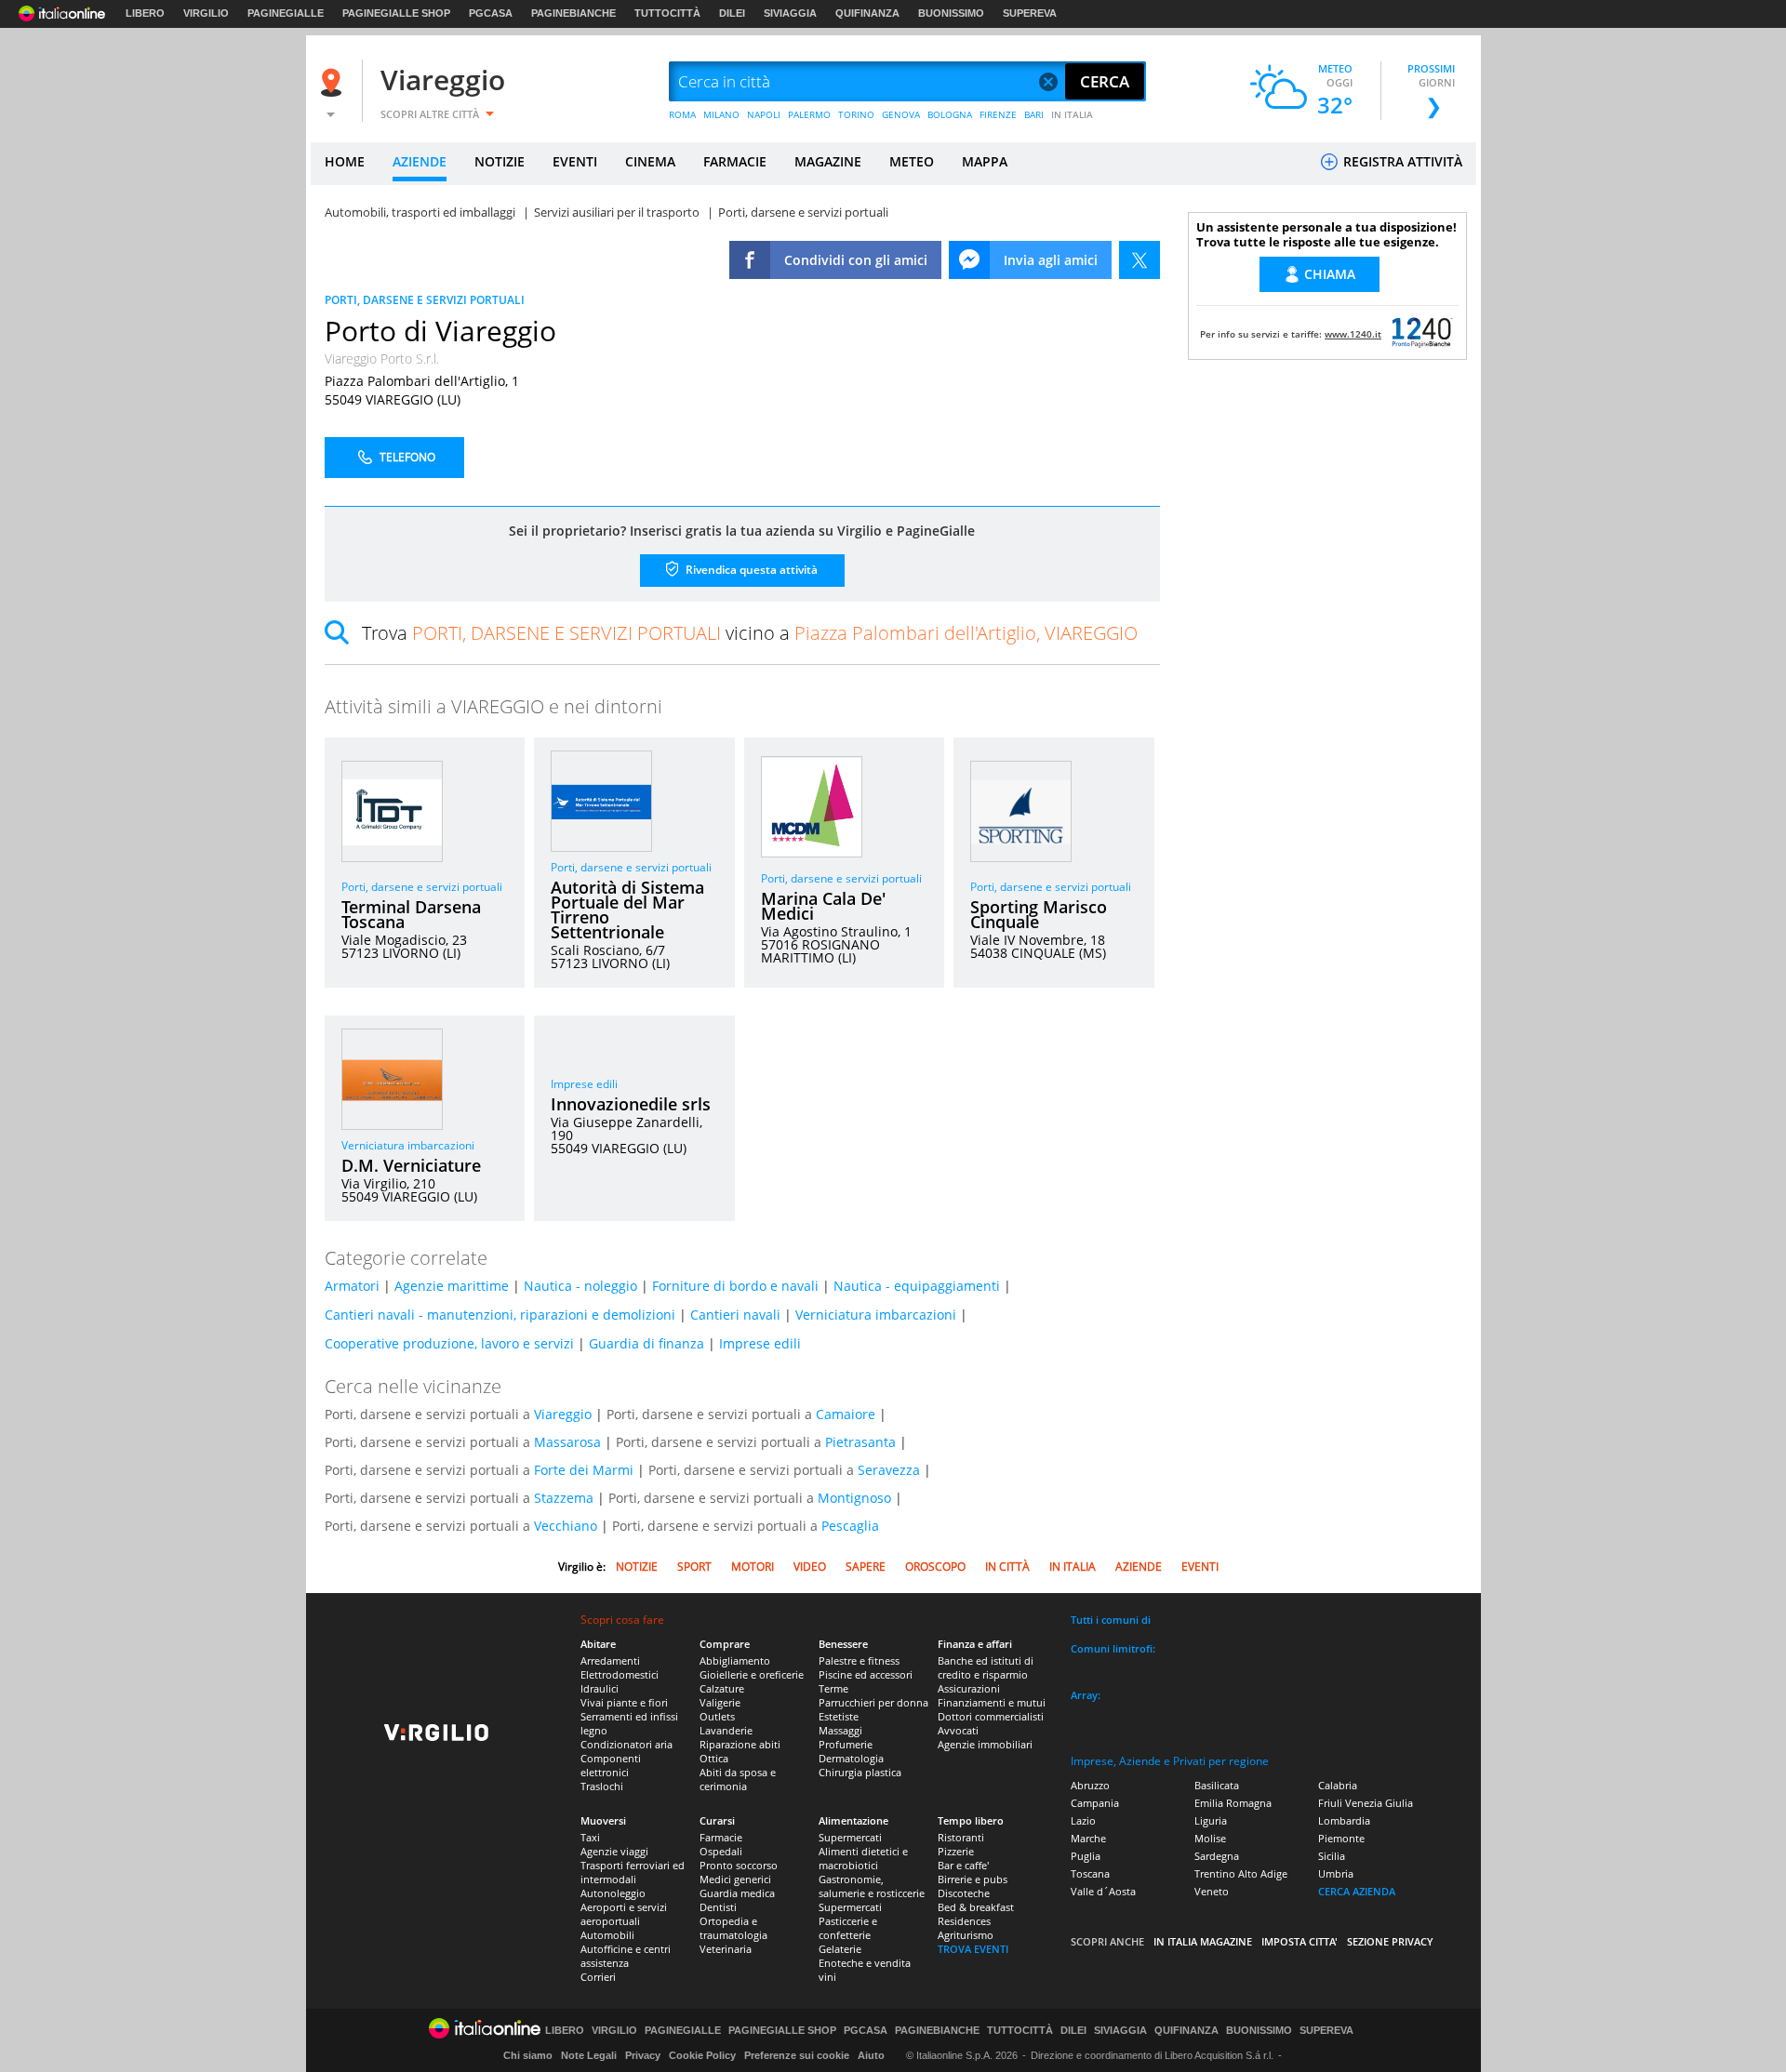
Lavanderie (726, 1730)
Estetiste (839, 1716)
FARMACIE (735, 161)
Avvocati (958, 1730)
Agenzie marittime (452, 1286)
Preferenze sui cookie (797, 2055)
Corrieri (598, 1977)
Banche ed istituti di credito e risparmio (986, 1667)
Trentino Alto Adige (1241, 1873)
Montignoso (854, 1498)
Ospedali (721, 1851)
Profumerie (846, 1744)
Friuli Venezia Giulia (1366, 1803)
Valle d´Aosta (1103, 1891)
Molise (1210, 1838)
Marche (1088, 1838)
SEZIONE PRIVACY (1390, 1941)
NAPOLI (764, 114)
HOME (345, 161)
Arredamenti (610, 1660)
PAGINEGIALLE (286, 13)
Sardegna (1217, 1856)
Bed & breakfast (976, 1907)
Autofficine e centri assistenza (626, 1956)
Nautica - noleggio (580, 1286)
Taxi (590, 1837)
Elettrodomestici (620, 1674)
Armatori (352, 1286)
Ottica (714, 1758)
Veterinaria (726, 1949)
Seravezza (889, 1470)
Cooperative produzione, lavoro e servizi (449, 1343)
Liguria (1211, 1820)
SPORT (694, 1567)
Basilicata (1217, 1785)
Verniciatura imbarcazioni (408, 1145)
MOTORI (753, 1567)
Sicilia (1332, 1856)
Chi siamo (528, 2055)
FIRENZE (998, 114)
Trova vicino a (750, 633)
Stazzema (564, 1498)
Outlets (717, 1716)
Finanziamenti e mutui (992, 1702)
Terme (833, 1688)
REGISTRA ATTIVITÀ (1401, 161)
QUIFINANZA (867, 13)
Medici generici (735, 1879)
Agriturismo (966, 1935)
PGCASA (491, 13)
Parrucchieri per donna (873, 1702)
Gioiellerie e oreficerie (752, 1674)
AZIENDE (420, 161)
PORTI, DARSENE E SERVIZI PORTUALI (425, 300)
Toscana (1090, 1873)
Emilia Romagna (1233, 1803)
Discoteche (964, 1893)
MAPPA (985, 161)
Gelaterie (840, 1949)
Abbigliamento (735, 1660)
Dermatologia (851, 1758)
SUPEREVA (1030, 13)
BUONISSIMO (951, 13)
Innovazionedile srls (631, 1104)
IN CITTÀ (1007, 1567)
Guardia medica (737, 1893)
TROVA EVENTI (973, 1949)
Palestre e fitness (859, 1660)
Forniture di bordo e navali (735, 1286)
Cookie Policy (702, 2055)
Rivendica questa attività (750, 570)
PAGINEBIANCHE (573, 13)
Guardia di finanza (646, 1343)
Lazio (1083, 1820)
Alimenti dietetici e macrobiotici (863, 1858)
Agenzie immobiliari (985, 1744)
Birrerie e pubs (973, 1879)
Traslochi (602, 1786)
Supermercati (850, 1837)
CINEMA (650, 161)
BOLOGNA (950, 114)
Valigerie (720, 1702)
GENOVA (901, 114)
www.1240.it (1353, 334)
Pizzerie (956, 1851)
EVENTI (575, 161)
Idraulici (600, 1688)
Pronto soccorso (739, 1865)
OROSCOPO (935, 1567)
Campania (1095, 1803)
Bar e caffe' (963, 1865)
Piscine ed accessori (866, 1674)
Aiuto (871, 2055)
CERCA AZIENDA (1357, 1891)
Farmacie (721, 1837)
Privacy (643, 2055)
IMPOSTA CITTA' (1300, 1941)
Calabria (1338, 1785)
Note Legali (589, 2055)
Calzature (722, 1688)
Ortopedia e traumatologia (733, 1928)
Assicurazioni (969, 1688)
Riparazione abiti (740, 1744)
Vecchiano (566, 1526)
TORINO (856, 114)
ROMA (682, 114)
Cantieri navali (735, 1315)
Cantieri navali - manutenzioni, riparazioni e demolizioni (500, 1315)
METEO (912, 161)
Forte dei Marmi (584, 1470)
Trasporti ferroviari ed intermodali (633, 1872)
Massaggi (840, 1730)
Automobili (607, 1935)
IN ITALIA (1072, 114)
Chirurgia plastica (860, 1772)
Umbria (1336, 1873)
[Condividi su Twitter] (1140, 260)
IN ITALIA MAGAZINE (1203, 1941)
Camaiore (846, 1414)
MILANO (721, 114)
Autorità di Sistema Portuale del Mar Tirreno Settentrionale (627, 910)
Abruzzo (1090, 1785)
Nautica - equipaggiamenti (917, 1286)
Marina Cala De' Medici (823, 906)
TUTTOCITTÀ (667, 13)
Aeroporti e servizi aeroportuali (624, 1914)
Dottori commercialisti (991, 1716)
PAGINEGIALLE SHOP (396, 13)
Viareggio (443, 80)
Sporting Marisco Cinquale (1039, 914)
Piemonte (1341, 1838)
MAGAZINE (828, 161)
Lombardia (1344, 1820)
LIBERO (145, 13)
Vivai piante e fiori (624, 1702)
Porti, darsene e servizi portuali (422, 887)
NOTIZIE (500, 161)
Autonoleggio (613, 1893)
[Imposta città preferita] (334, 82)
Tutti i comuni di (1111, 1620)
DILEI (732, 13)
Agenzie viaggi (614, 1851)
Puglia (1086, 1856)
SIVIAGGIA (790, 13)
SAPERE (866, 1567)
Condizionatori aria (626, 1744)
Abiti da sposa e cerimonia (738, 1779)
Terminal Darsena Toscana (411, 914)
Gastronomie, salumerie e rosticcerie (872, 1886)
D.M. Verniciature (411, 1165)
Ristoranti (961, 1837)
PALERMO (809, 114)
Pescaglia (850, 1526)
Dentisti (718, 1907)
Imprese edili (584, 1084)
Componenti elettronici (611, 1765)
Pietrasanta (860, 1442)
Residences (964, 1921)
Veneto (1212, 1891)
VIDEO (810, 1567)
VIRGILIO (206, 13)
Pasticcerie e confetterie (848, 1928)
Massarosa (567, 1442)
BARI (1034, 114)
